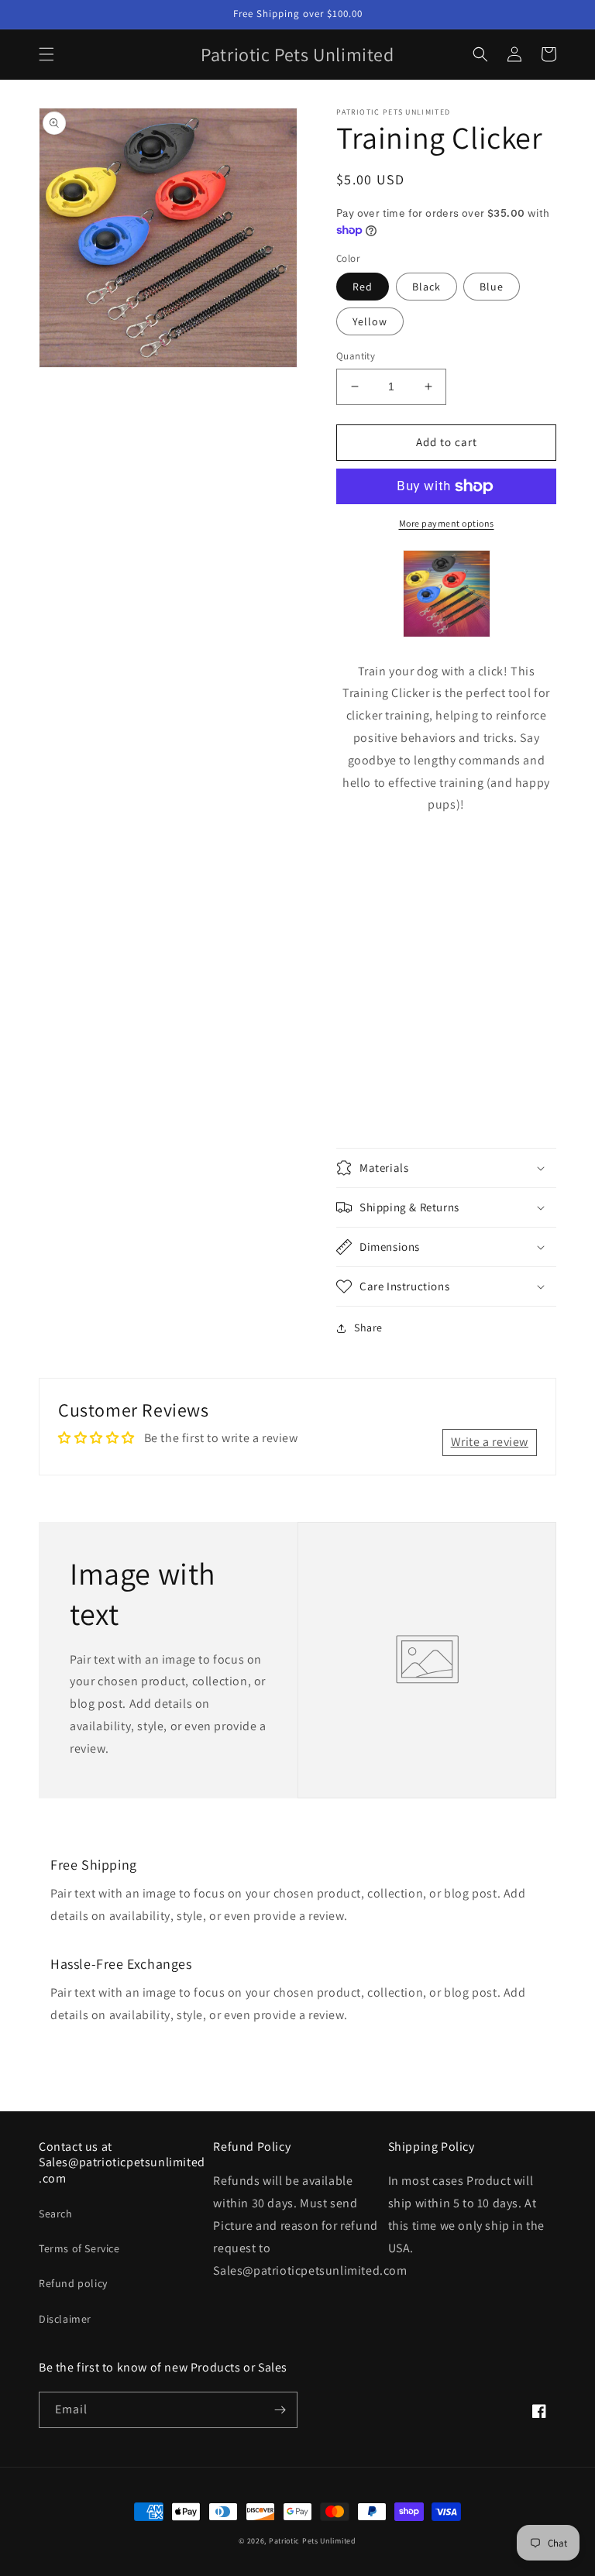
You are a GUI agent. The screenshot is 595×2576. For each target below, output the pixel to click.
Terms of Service (79, 2248)
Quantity (356, 356)
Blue (492, 287)
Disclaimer (65, 2319)
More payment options (447, 523)
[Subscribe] (280, 2410)
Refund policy (73, 2283)
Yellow (370, 321)
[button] (46, 54)
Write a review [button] (490, 1442)
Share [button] (368, 1327)
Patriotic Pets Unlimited (313, 2541)
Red (363, 287)
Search (56, 2214)
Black (426, 287)
